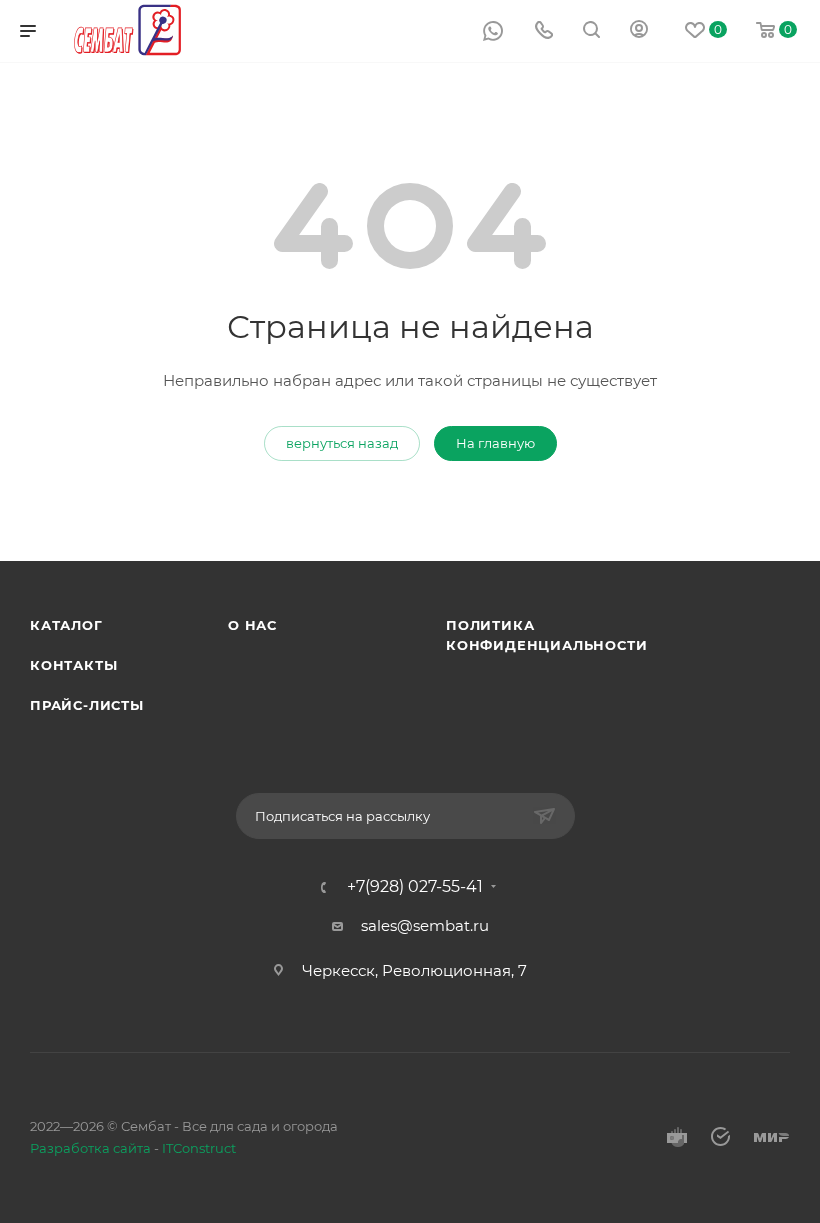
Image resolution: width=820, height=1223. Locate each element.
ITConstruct (199, 1148)
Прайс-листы (87, 705)
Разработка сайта (90, 1148)
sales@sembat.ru (425, 925)
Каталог (66, 625)
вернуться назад (342, 443)
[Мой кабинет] (639, 31)
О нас (252, 625)
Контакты (73, 665)
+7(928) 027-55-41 (415, 887)
